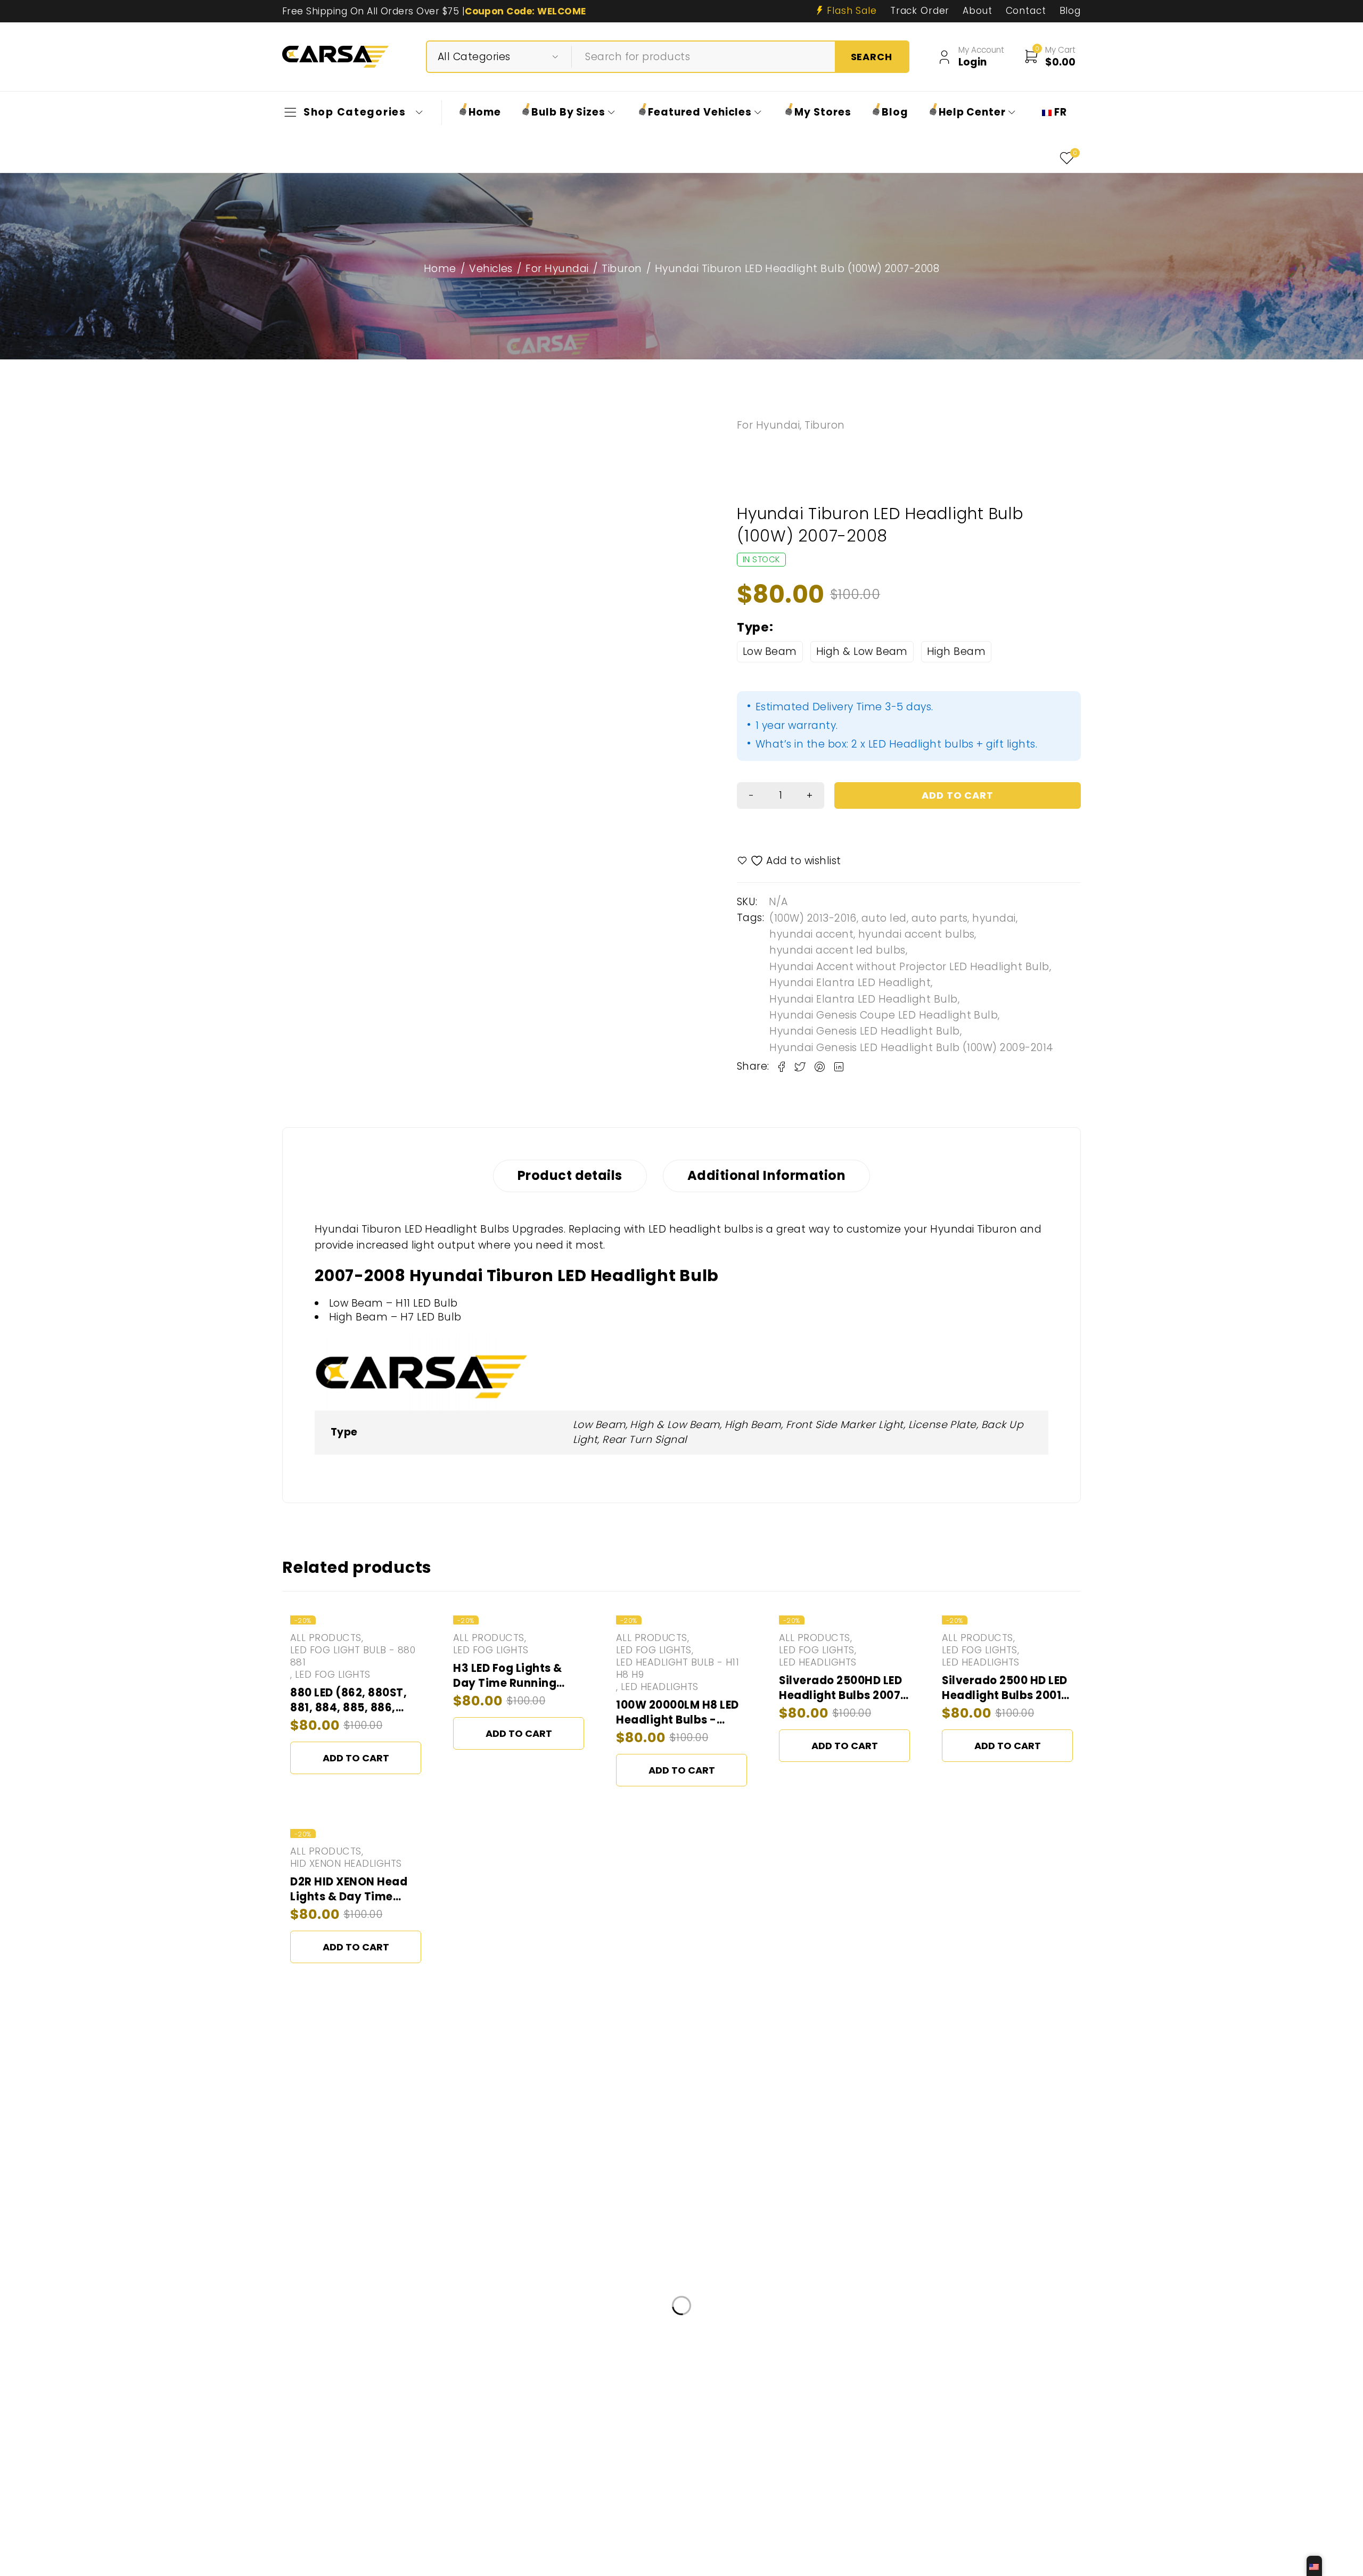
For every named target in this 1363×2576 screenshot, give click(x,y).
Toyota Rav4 (903, 2471)
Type (753, 627)
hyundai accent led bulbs (837, 950)
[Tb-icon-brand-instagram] (337, 2344)
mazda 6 (473, 2411)
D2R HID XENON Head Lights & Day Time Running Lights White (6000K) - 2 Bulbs (351, 1904)
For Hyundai (557, 269)
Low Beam (770, 651)
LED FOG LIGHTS (333, 1675)
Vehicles (491, 269)
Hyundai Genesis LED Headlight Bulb (864, 1031)
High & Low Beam (862, 651)
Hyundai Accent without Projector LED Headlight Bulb (909, 967)
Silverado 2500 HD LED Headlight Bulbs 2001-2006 (1005, 1695)
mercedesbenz (606, 2440)
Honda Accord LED (393, 2411)
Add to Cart (958, 795)
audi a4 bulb (525, 2440)
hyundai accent (811, 934)
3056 (787, 2471)
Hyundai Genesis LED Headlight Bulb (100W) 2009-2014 (911, 1048)
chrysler (988, 2501)
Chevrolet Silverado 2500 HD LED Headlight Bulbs (545, 2471)
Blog (1070, 11)
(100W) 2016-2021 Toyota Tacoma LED (395, 2440)
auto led (884, 918)
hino (323, 2411)
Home (440, 269)
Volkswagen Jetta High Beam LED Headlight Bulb (927, 2440)
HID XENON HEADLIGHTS (346, 1864)
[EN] (1314, 2566)
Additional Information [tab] (766, 1175)
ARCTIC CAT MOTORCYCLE (746, 2530)
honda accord (346, 2530)
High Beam (956, 651)
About (977, 11)
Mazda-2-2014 (793, 2411)
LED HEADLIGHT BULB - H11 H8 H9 (678, 1669)
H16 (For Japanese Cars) (367, 2471)
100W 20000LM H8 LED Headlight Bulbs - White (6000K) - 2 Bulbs (678, 1728)
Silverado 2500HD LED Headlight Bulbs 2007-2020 (843, 1695)
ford (408, 2530)
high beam (975, 2471)
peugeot (841, 2530)
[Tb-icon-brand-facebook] (313, 2344)
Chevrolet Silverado (713, 2471)
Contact (1026, 11)
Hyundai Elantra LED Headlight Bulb (863, 999)
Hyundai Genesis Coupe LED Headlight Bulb (884, 1015)
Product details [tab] (570, 1175)
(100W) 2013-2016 (813, 918)
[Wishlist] (790, 861)
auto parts (940, 918)
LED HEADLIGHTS (660, 1687)
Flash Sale (852, 11)
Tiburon (622, 269)
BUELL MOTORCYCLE (554, 2411)
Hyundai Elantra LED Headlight (850, 983)
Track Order (920, 11)
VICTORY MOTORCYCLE (362, 2501)
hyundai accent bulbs (917, 934)
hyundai (994, 918)
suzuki (444, 2501)
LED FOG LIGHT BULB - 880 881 (353, 1656)
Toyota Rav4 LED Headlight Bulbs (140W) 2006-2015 (793, 2501)
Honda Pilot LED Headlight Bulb (911, 2411)
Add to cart (356, 1758)
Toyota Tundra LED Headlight (678, 2411)
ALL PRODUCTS (326, 1638)
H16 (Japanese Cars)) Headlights (731, 2440)
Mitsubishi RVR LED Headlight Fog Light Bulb (569, 2501)
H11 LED (937, 2501)
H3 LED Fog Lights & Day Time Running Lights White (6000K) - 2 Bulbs (518, 1691)
